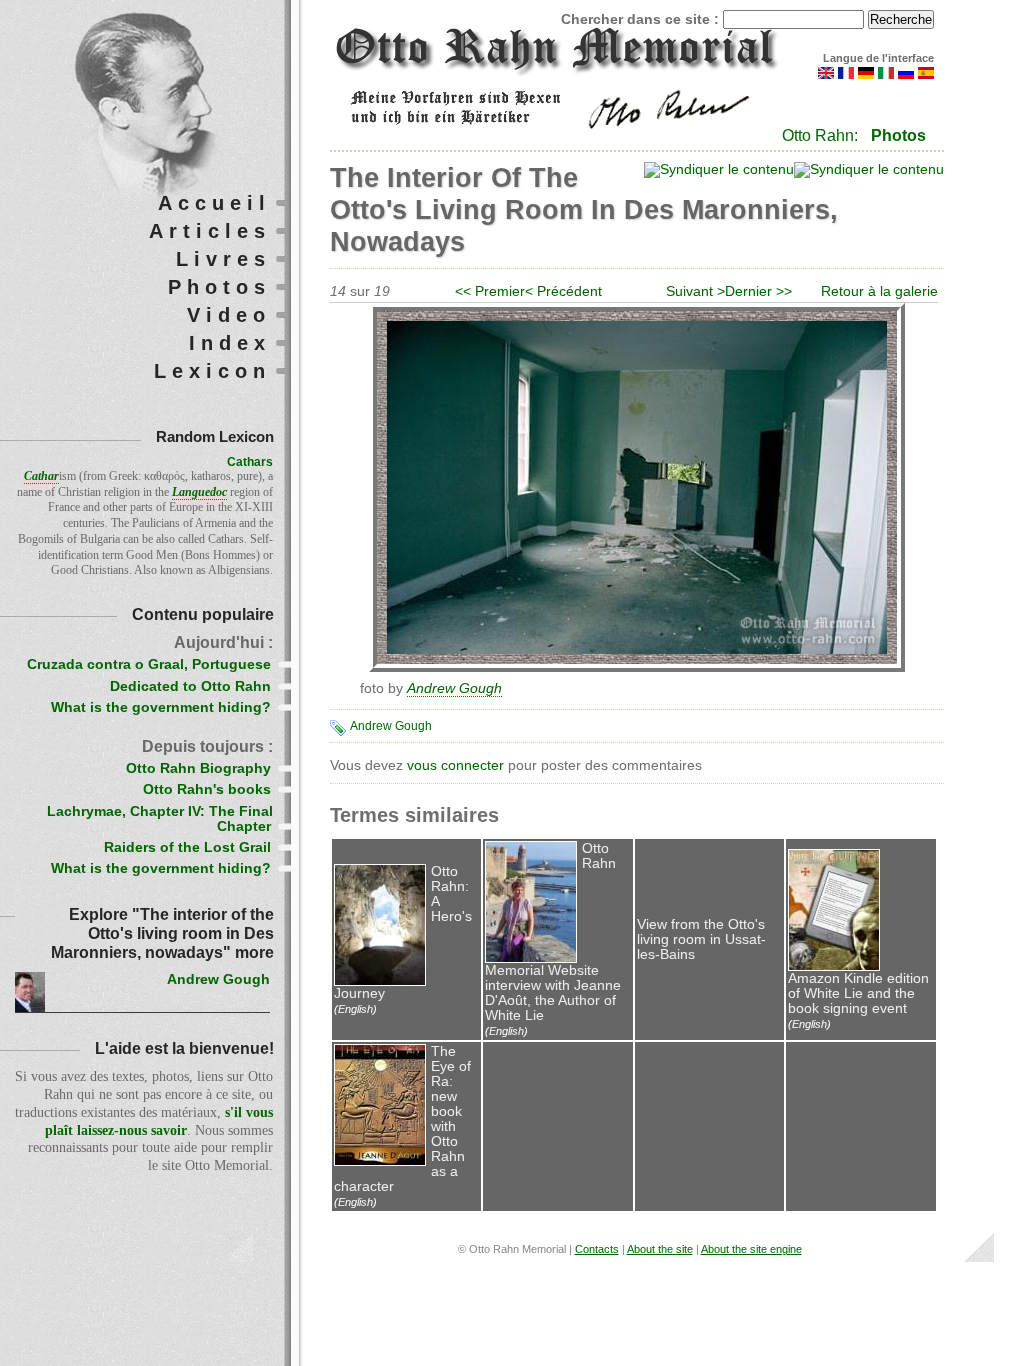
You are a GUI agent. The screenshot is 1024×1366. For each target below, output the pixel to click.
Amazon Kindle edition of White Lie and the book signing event (858, 993)
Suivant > (695, 291)
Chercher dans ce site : (642, 19)
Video (229, 315)
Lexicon (212, 371)
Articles (210, 231)
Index (230, 343)
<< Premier (490, 291)
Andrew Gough (391, 726)
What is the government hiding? (161, 707)
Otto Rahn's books (207, 789)
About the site (660, 1249)
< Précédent (563, 291)
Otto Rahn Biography (198, 768)
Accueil (214, 203)
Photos (898, 135)
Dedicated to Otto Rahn (190, 686)
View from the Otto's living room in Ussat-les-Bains (701, 939)
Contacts (597, 1249)
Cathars (250, 462)
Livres (223, 259)
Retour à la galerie (879, 291)
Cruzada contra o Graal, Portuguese (149, 664)
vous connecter (455, 765)
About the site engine (751, 1249)
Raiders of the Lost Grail (187, 847)
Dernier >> (758, 291)
